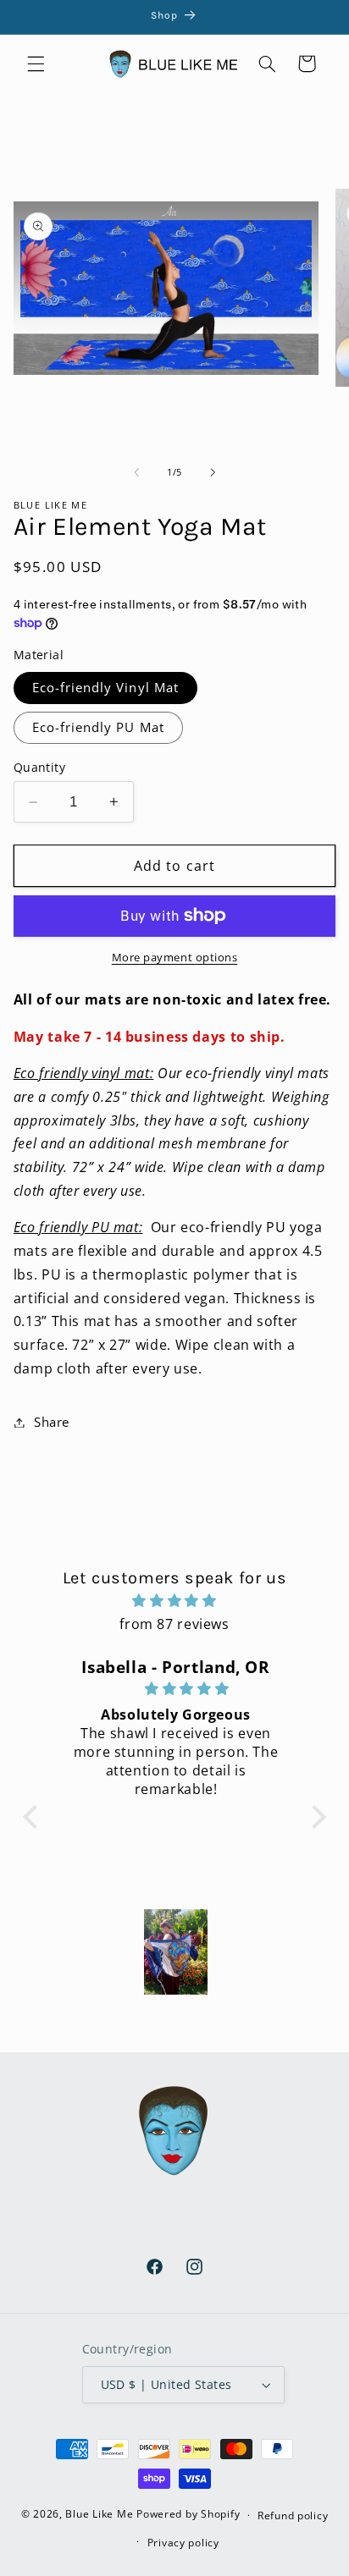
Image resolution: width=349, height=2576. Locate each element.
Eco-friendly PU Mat (98, 727)
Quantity (39, 767)
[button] (36, 63)
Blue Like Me (99, 2515)
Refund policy (293, 2515)
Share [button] (52, 1422)
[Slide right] (213, 472)
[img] (174, 1601)
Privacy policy (183, 2543)
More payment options (175, 958)
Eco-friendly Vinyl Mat (105, 687)
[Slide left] (136, 472)
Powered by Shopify (188, 2515)
